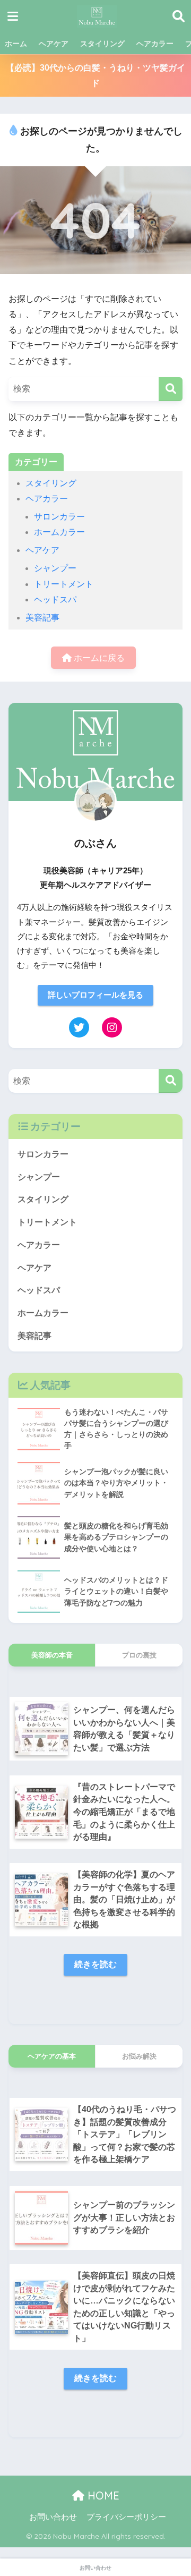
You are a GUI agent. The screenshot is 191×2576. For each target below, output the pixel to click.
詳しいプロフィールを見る (95, 995)
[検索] (171, 389)
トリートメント (64, 584)
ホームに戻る (98, 658)
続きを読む (95, 1964)
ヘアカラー (155, 44)
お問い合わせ (53, 2517)
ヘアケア (54, 44)
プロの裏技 (139, 1655)
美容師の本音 (52, 1655)
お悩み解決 (139, 2056)
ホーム (16, 44)
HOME (102, 2496)
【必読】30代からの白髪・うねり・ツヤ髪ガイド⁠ (95, 75)
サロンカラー (59, 517)
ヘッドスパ (55, 600)
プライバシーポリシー (126, 2517)
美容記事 (42, 618)
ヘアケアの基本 (52, 2056)
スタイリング (102, 44)
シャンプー (55, 568)
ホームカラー (59, 532)
